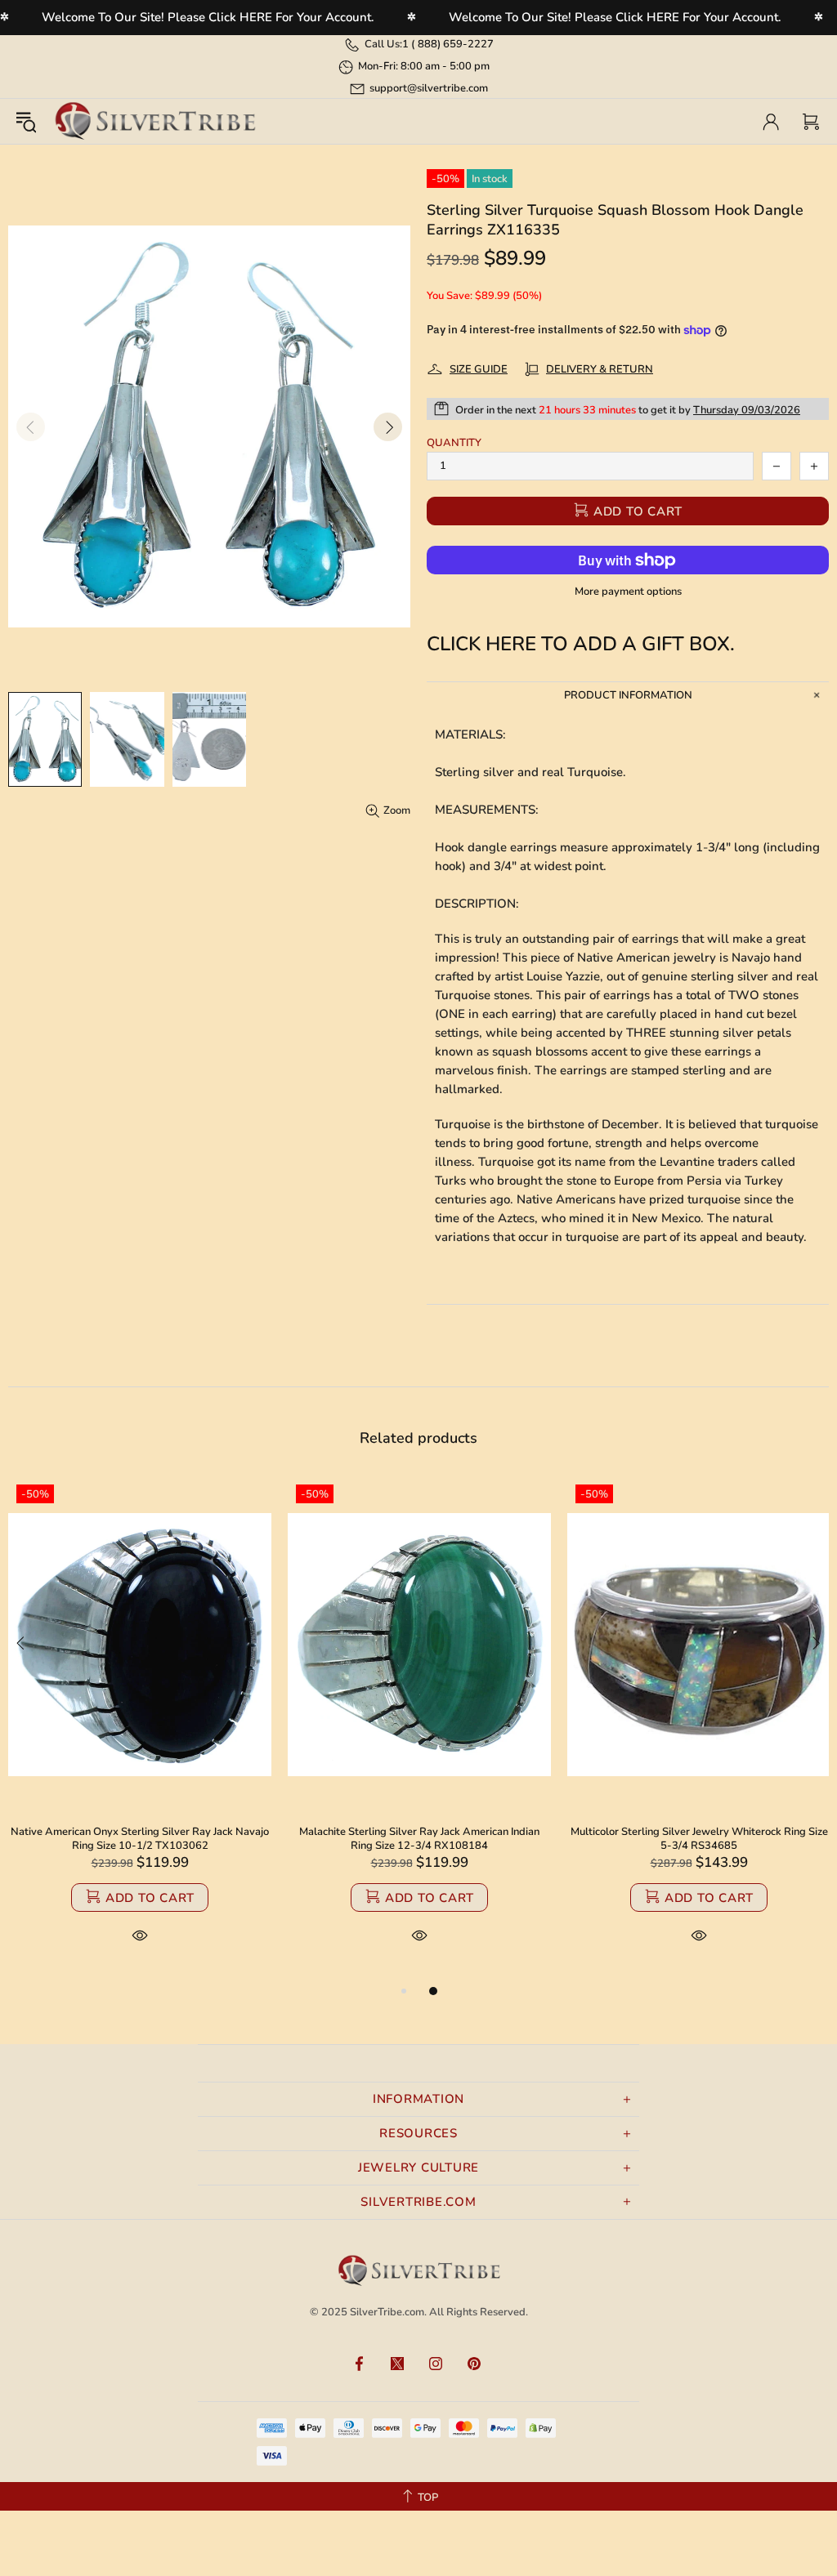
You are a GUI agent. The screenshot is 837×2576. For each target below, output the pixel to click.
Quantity (454, 443)
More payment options (628, 592)
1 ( (448, 44)
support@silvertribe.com (429, 88)
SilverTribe (154, 121)
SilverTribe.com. (388, 2312)
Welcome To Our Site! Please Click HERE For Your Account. (208, 17)
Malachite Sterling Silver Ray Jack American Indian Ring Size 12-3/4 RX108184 (419, 1839)
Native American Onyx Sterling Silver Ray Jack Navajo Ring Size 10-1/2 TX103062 (140, 1839)
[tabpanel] (140, 1729)
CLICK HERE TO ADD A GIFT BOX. (581, 644)
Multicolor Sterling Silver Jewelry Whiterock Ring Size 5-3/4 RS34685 (699, 1839)
